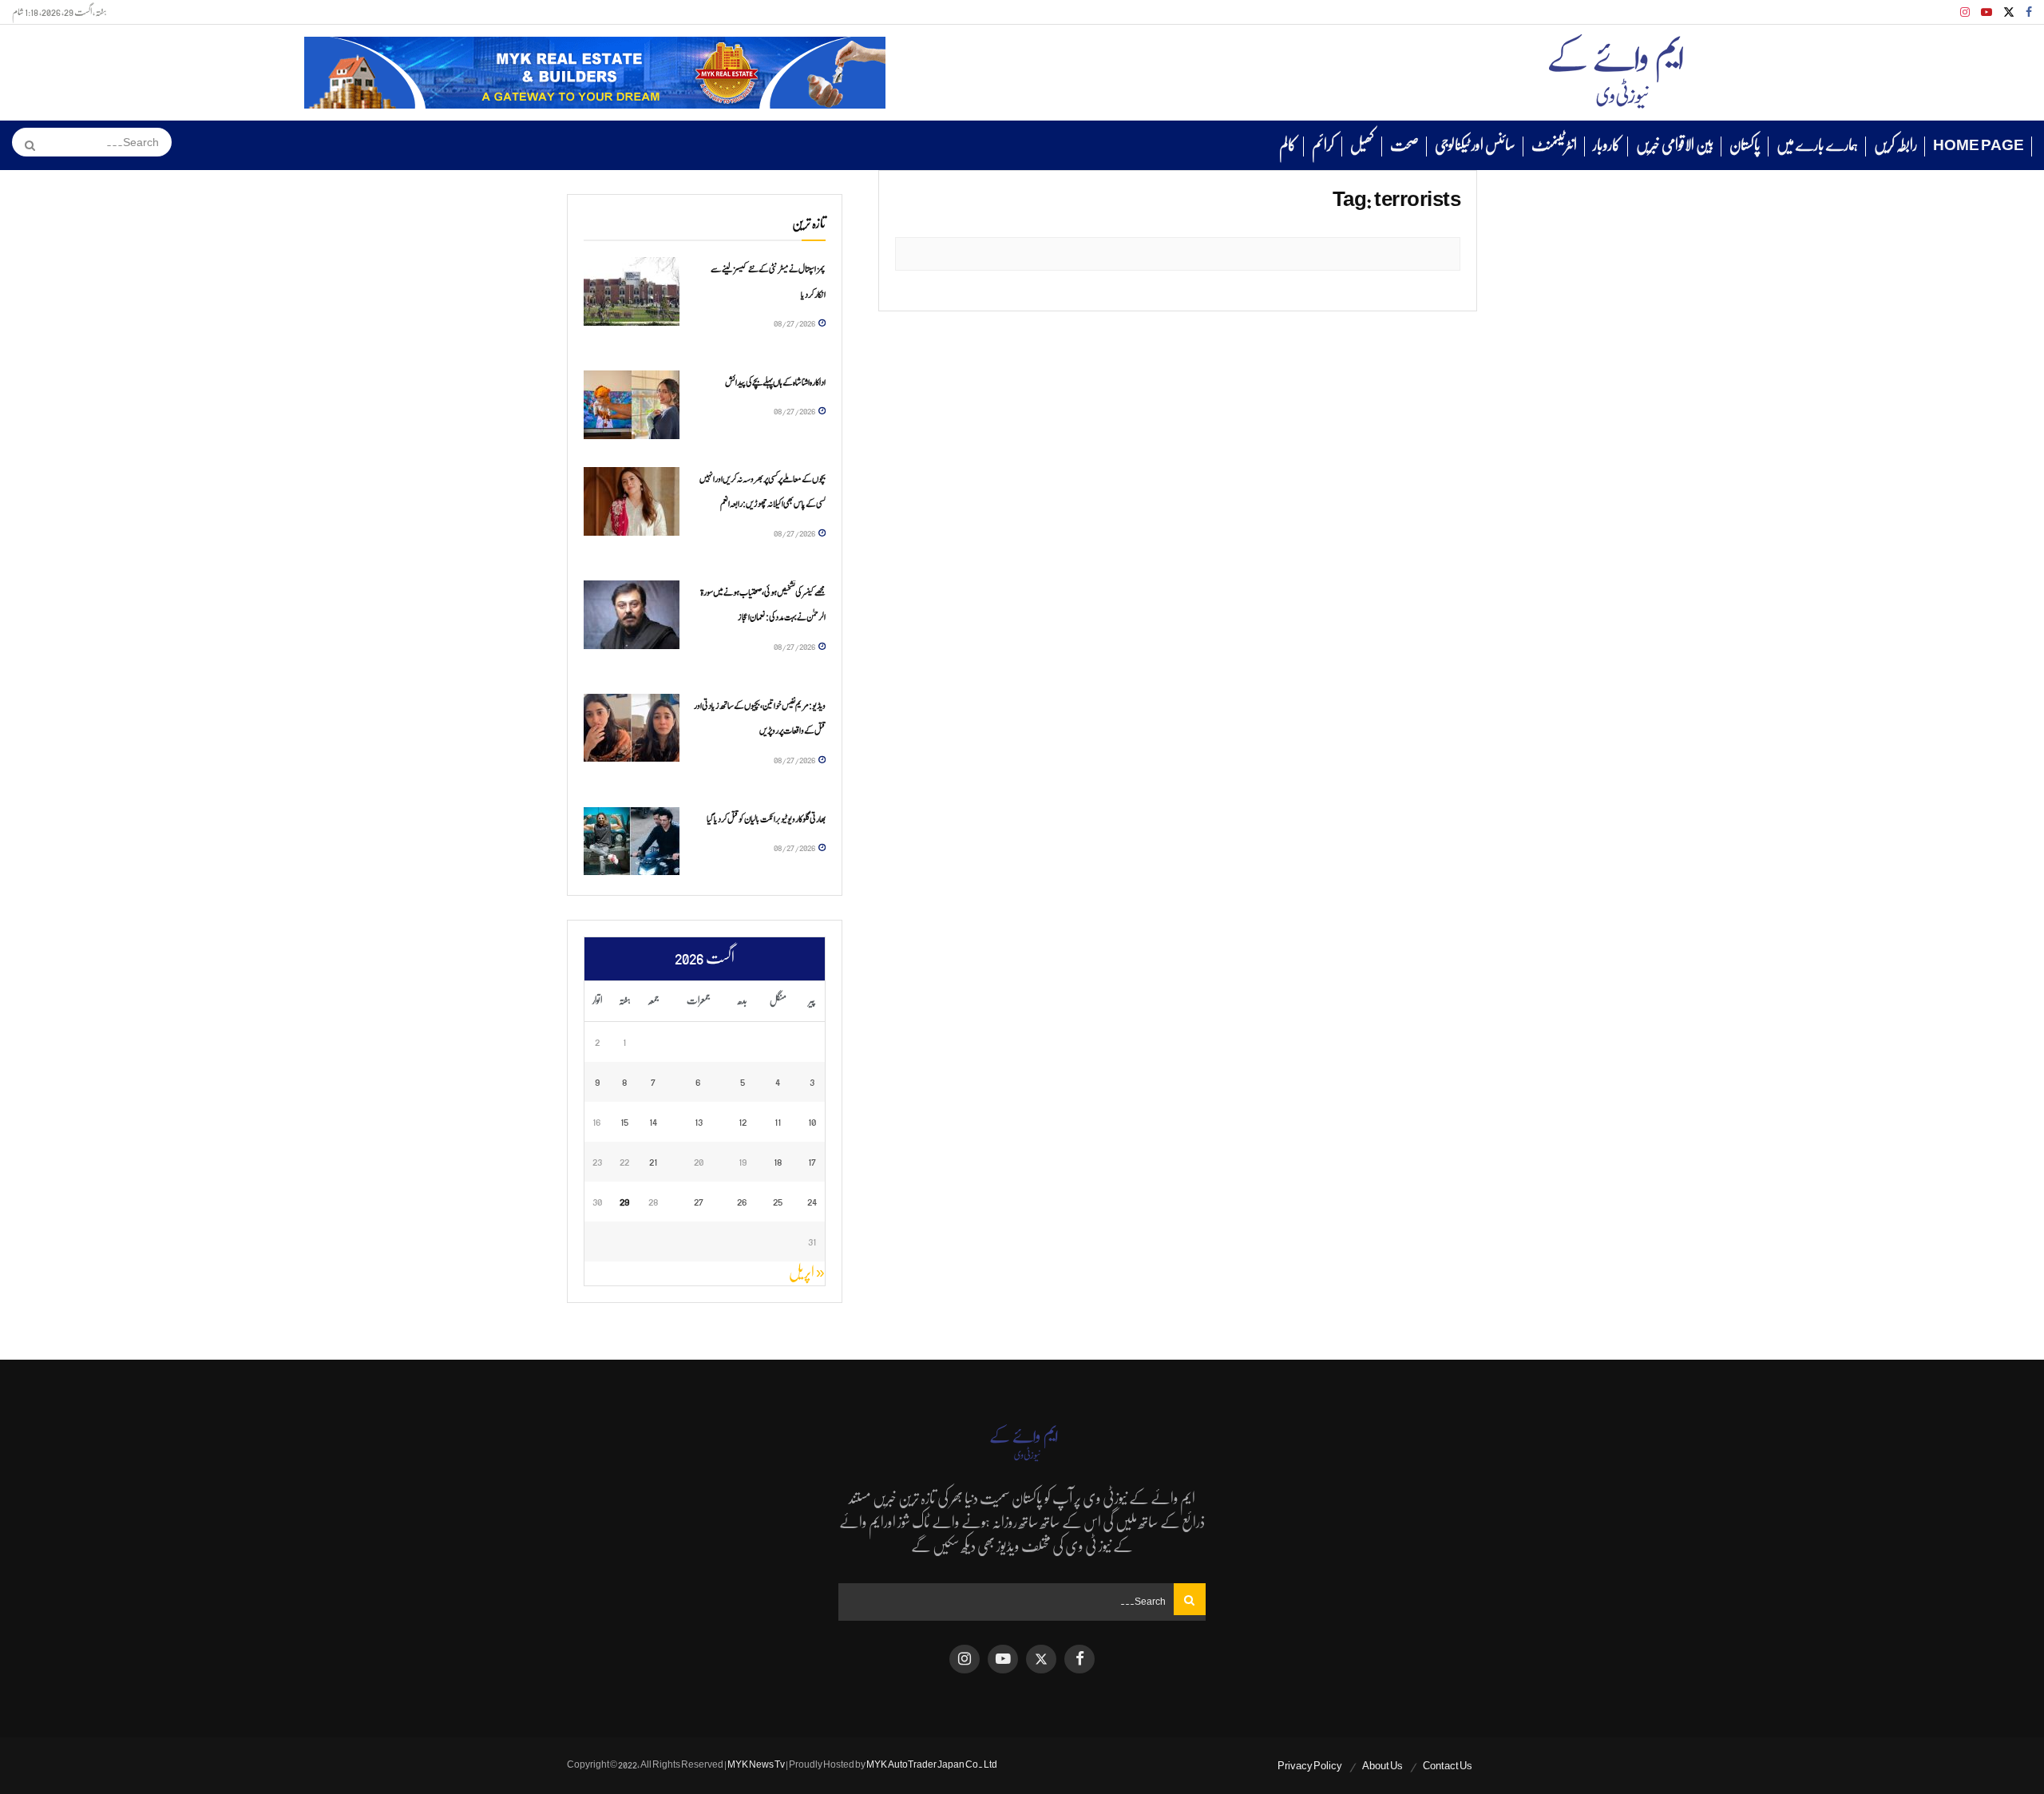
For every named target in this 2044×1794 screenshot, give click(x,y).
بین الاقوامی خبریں (1675, 145)
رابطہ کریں (1895, 145)
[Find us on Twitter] (2009, 12)
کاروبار (1606, 145)
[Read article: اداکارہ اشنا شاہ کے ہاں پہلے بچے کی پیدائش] (632, 405)
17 (812, 1161)
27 (699, 1201)
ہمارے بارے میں (1817, 145)
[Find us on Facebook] (2029, 12)
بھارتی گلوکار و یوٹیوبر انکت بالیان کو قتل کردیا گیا (766, 819)
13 (699, 1121)
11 (778, 1121)
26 (742, 1201)
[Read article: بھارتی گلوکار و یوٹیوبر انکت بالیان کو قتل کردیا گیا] (632, 842)
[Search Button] (24, 145)
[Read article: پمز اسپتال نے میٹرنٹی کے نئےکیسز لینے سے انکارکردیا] (632, 291)
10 (812, 1121)
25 (778, 1201)
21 (653, 1161)
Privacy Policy (1310, 1766)
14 (653, 1121)
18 (778, 1161)
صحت (1404, 145)
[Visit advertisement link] (595, 73)
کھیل (1362, 145)
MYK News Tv (756, 1764)
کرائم (1323, 145)
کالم (1287, 145)
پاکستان (1745, 145)
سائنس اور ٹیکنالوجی (1475, 145)
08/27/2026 (795, 323)
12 (743, 1121)
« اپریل (807, 1273)
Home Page (1979, 145)
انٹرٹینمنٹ (1554, 145)
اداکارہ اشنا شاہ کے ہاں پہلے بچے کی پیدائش (775, 382)
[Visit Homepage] (1616, 73)
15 (624, 1121)
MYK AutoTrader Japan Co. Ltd (932, 1764)
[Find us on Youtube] (1987, 12)
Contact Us (1448, 1766)
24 (812, 1201)
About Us (1382, 1766)
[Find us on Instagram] (1965, 12)
